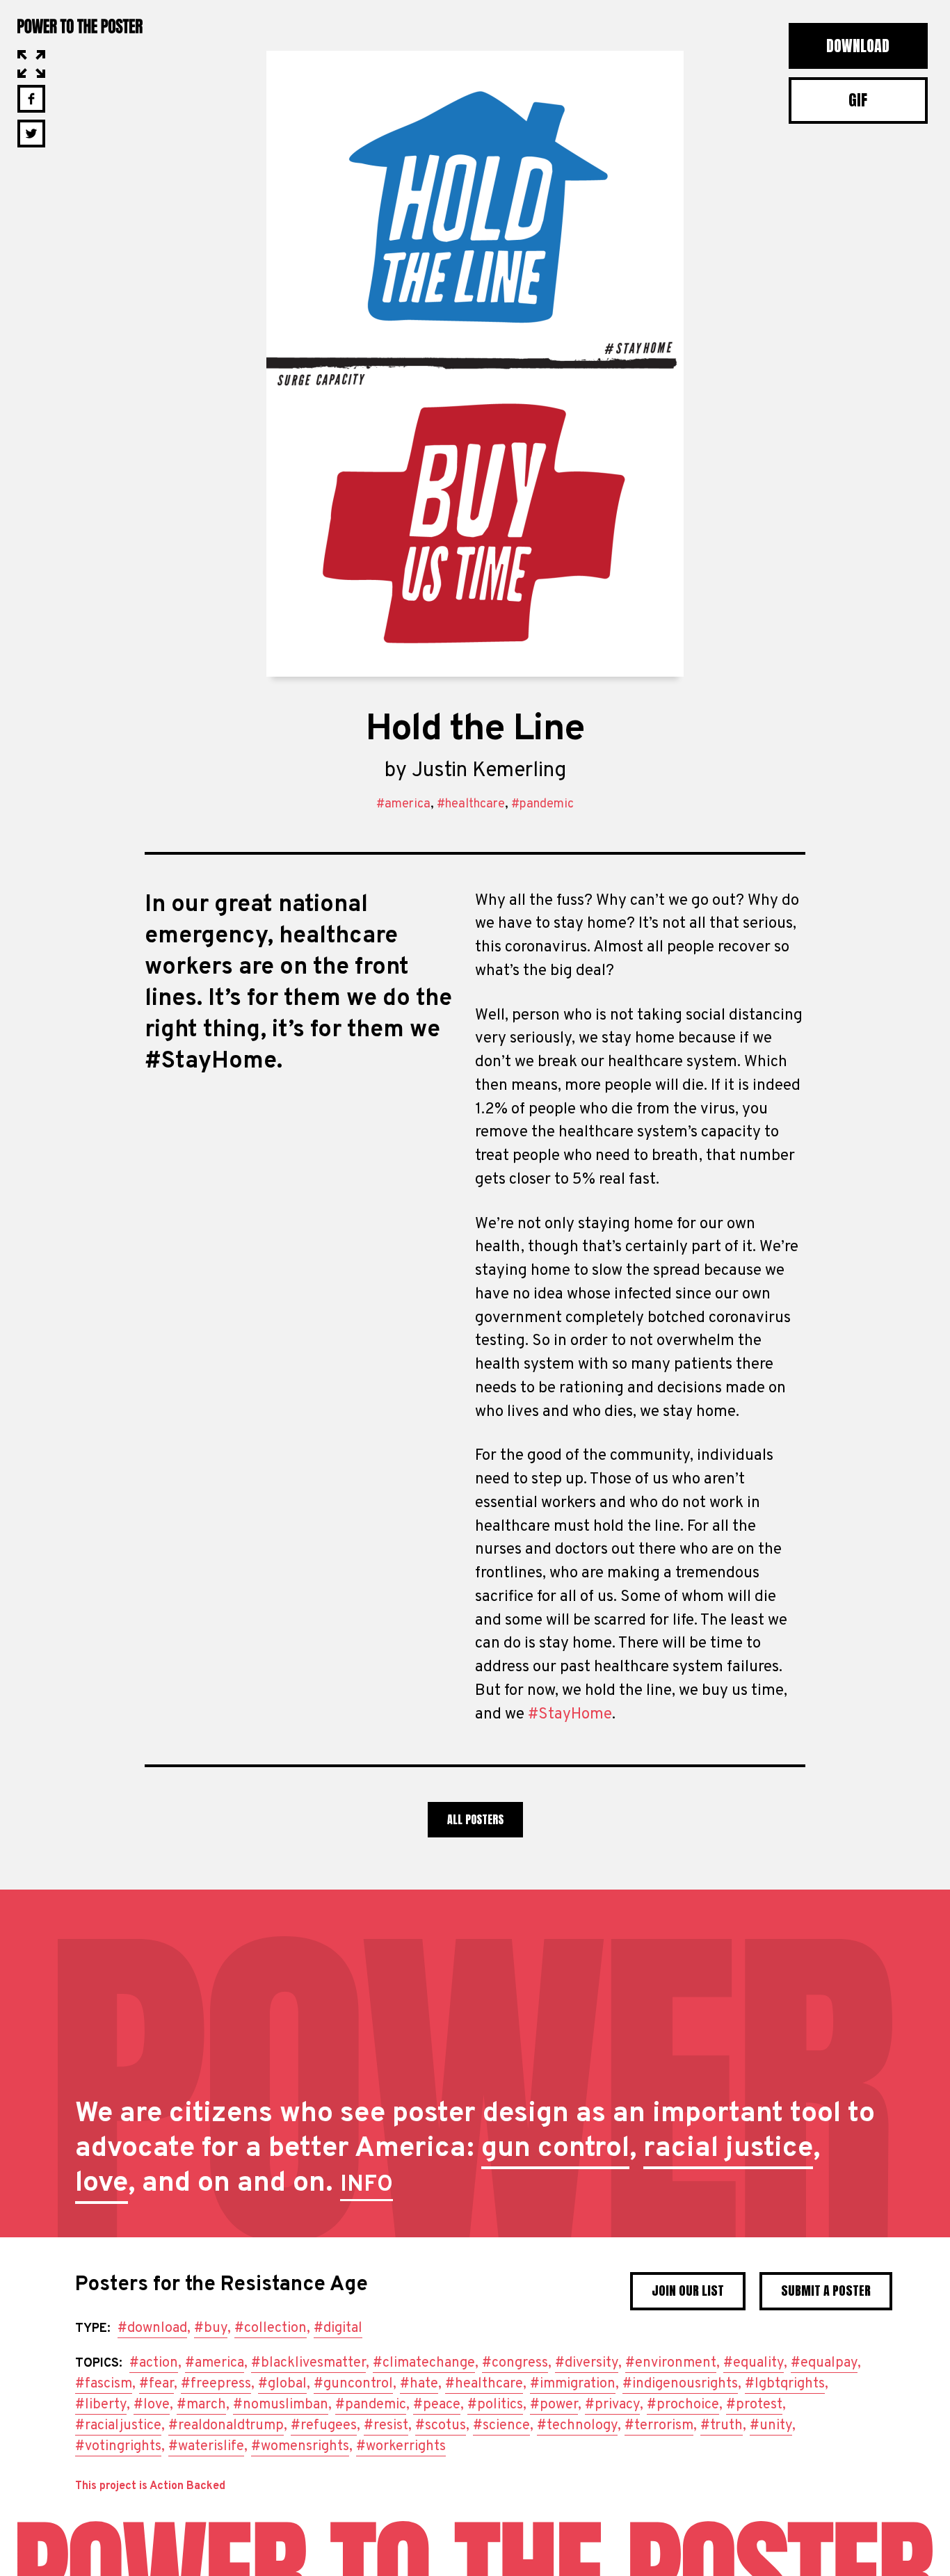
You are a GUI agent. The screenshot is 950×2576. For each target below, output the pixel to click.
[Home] (475, 2549)
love (102, 2184)
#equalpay (824, 2363)
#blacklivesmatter (308, 2363)
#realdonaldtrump (226, 2426)
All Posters (475, 1819)
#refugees (324, 2426)
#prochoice (683, 2405)
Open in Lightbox (31, 64)
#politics (495, 2405)
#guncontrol (353, 2384)
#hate (419, 2384)
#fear (156, 2384)
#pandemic (542, 804)
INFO (367, 2185)
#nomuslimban (281, 2405)
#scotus (441, 2426)
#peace (437, 2405)
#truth (722, 2426)
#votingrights (118, 2447)
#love (152, 2405)
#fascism (104, 2384)
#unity (771, 2426)
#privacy (612, 2405)
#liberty (101, 2405)
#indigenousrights (680, 2384)
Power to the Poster (80, 25)
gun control (555, 2149)
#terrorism (659, 2426)
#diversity (587, 2363)
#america (403, 804)
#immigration (573, 2384)
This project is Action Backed (150, 2486)
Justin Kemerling (489, 771)
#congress (515, 2363)
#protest (754, 2405)
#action (154, 2363)
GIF (858, 100)
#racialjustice (118, 2426)
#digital (338, 2328)
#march (201, 2405)
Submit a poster (826, 2291)
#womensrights (300, 2447)
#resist (386, 2426)
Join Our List (688, 2291)
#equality (754, 2363)
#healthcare (471, 804)
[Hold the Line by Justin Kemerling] (475, 364)
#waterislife (206, 2447)
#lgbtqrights (785, 2384)
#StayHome (570, 1715)
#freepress (216, 2384)
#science (501, 2426)
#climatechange (424, 2363)
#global (282, 2384)
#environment (671, 2363)
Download (858, 46)
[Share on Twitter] (31, 134)
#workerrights (401, 2447)
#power (554, 2405)
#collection (271, 2328)
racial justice (728, 2149)
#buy (211, 2328)
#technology (577, 2426)
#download (152, 2328)
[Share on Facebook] (31, 99)
